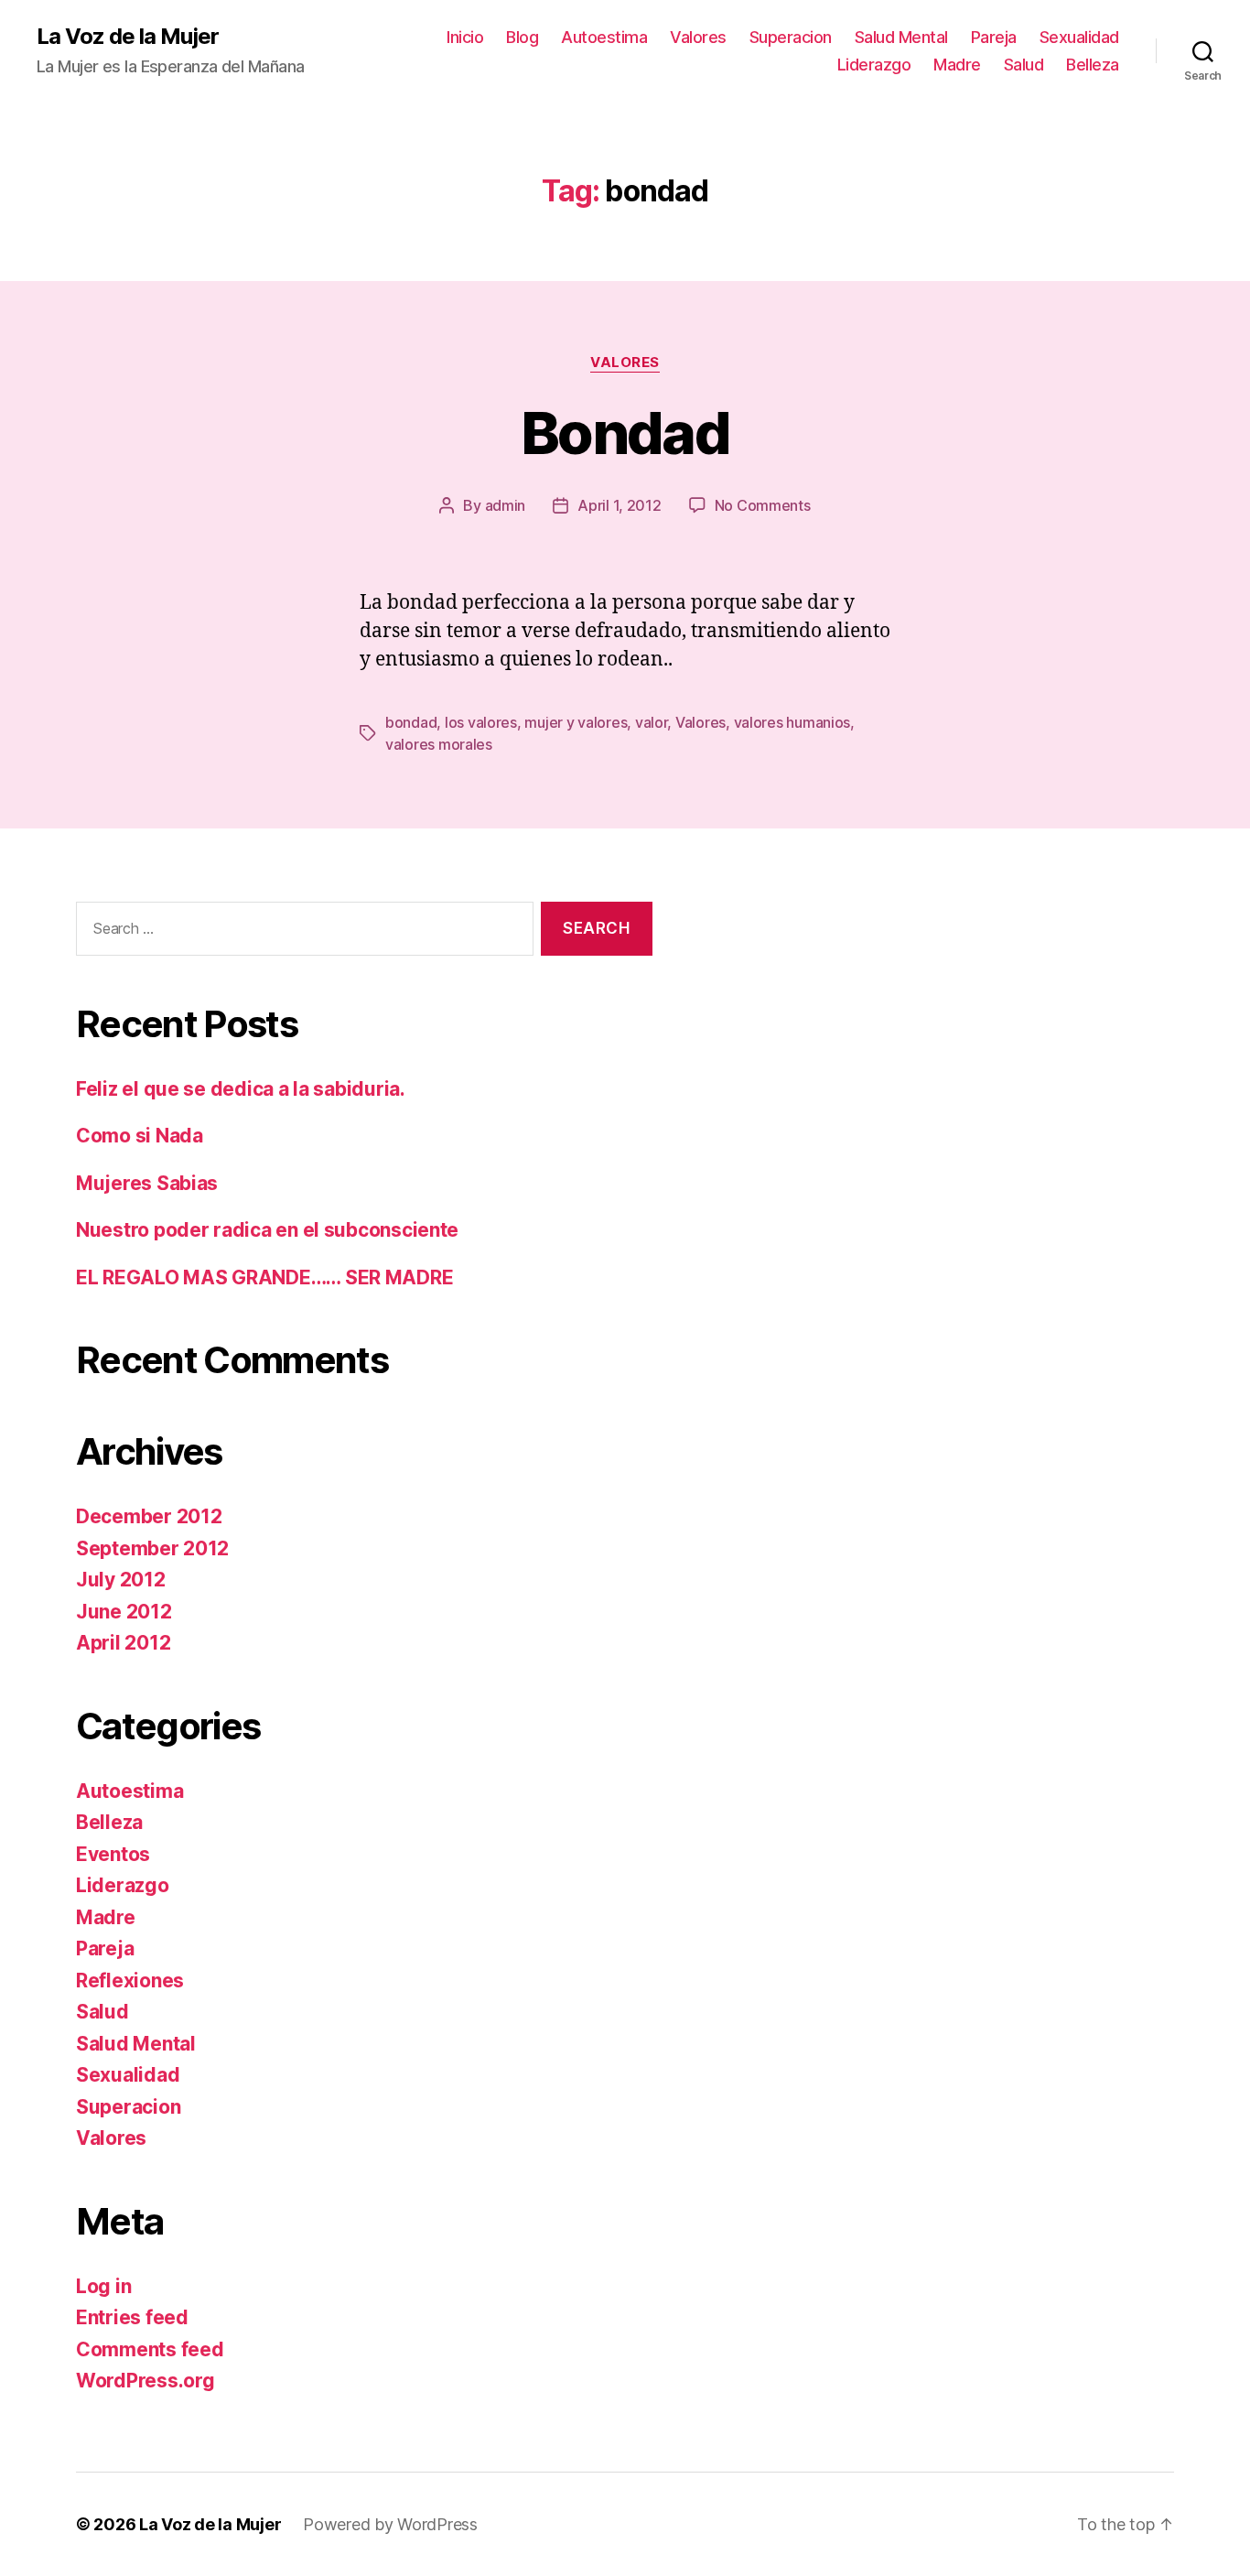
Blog (522, 37)
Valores (698, 37)
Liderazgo (874, 65)
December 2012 (149, 1516)
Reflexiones (130, 1981)
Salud (1024, 65)
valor (652, 722)
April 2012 (123, 1643)
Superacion (791, 37)
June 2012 (124, 1612)
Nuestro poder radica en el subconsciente (267, 1230)
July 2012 (121, 1580)
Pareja (994, 37)
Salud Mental (901, 37)
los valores (481, 722)
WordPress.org (145, 2381)
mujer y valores (576, 722)
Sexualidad (1079, 37)
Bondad (625, 433)
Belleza (1093, 65)
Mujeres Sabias (147, 1183)
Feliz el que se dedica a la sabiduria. (241, 1089)
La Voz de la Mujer (128, 37)
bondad (411, 722)
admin (506, 505)
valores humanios (792, 722)
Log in (103, 2286)
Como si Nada (140, 1136)
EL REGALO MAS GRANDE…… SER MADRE (264, 1277)
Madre (957, 65)
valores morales (439, 744)
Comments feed (150, 2349)
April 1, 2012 (620, 505)
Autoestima (604, 37)
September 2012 (152, 1548)
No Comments (763, 505)
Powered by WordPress (390, 2524)
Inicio (465, 37)
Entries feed (132, 2317)
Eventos (113, 1854)
